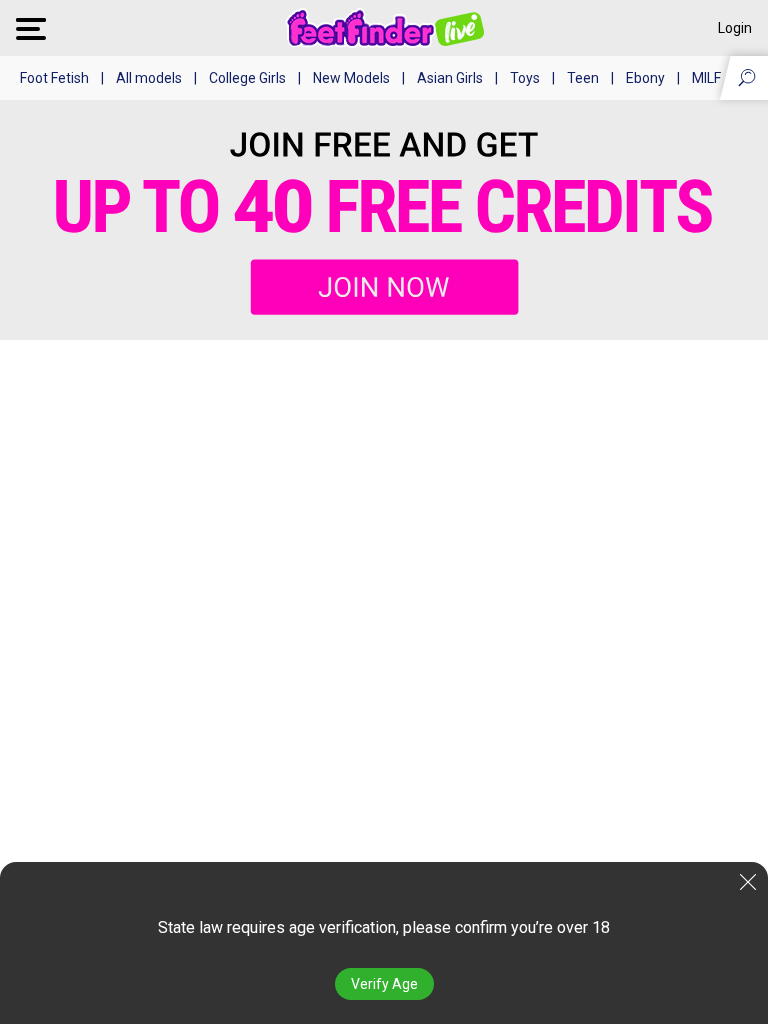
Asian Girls (450, 78)
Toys (525, 78)
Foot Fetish (54, 78)
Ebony (645, 78)
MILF (706, 78)
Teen (583, 78)
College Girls (247, 78)
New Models (351, 78)
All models (149, 78)
